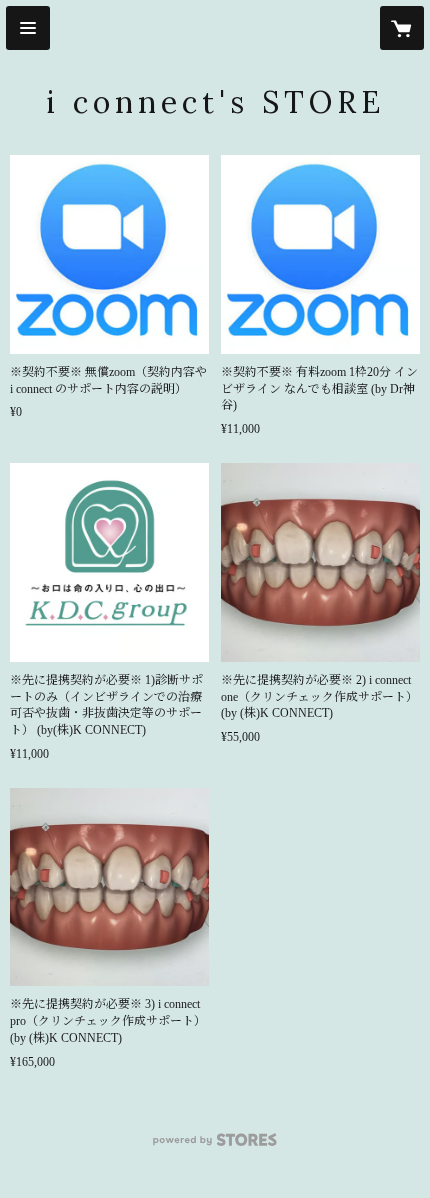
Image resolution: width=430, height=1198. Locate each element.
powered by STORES (215, 1145)
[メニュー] (28, 28)
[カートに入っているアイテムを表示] (402, 28)
